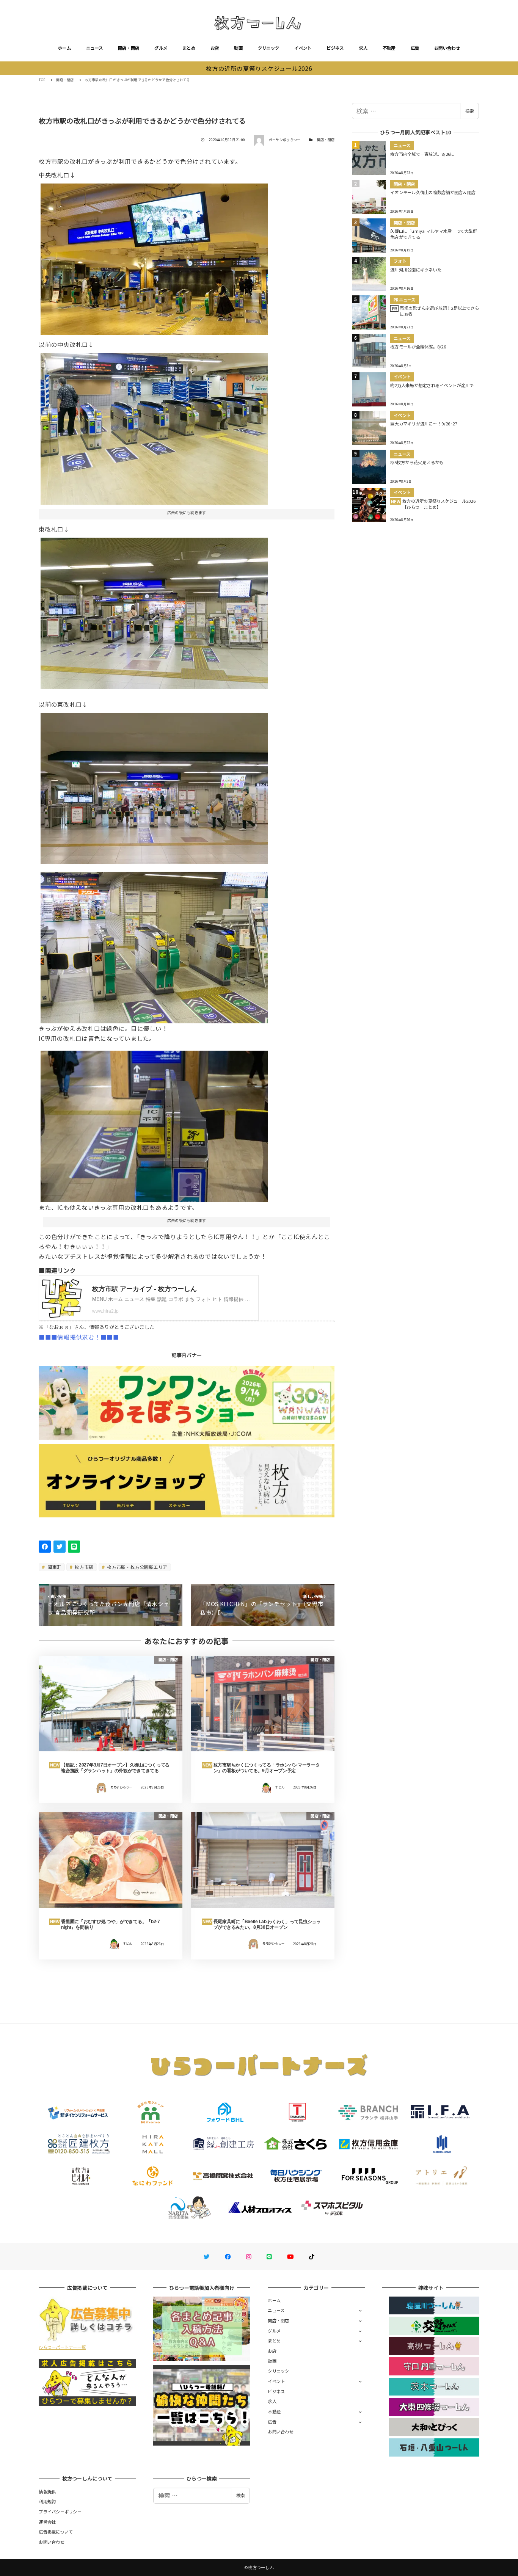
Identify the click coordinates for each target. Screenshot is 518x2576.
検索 (469, 111)
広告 (415, 48)
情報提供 (47, 2491)
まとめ (189, 48)
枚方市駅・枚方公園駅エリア (137, 1567)
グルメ (161, 48)
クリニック (268, 48)
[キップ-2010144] (154, 1124)
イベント (303, 48)
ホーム (64, 48)
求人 (363, 48)
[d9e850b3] (154, 426)
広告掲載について (56, 2532)
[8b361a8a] (154, 785)
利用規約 (47, 2501)
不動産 (389, 48)
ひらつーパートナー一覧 (62, 2347)
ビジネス (335, 48)
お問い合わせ (447, 48)
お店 (215, 48)
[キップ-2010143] (154, 257)
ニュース (94, 48)
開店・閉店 (129, 48)
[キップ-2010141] (154, 944)
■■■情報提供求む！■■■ (79, 1337)
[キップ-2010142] (154, 610)
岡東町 (54, 1567)
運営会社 (47, 2522)
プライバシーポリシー (60, 2512)
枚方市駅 (83, 1567)
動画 (238, 48)
